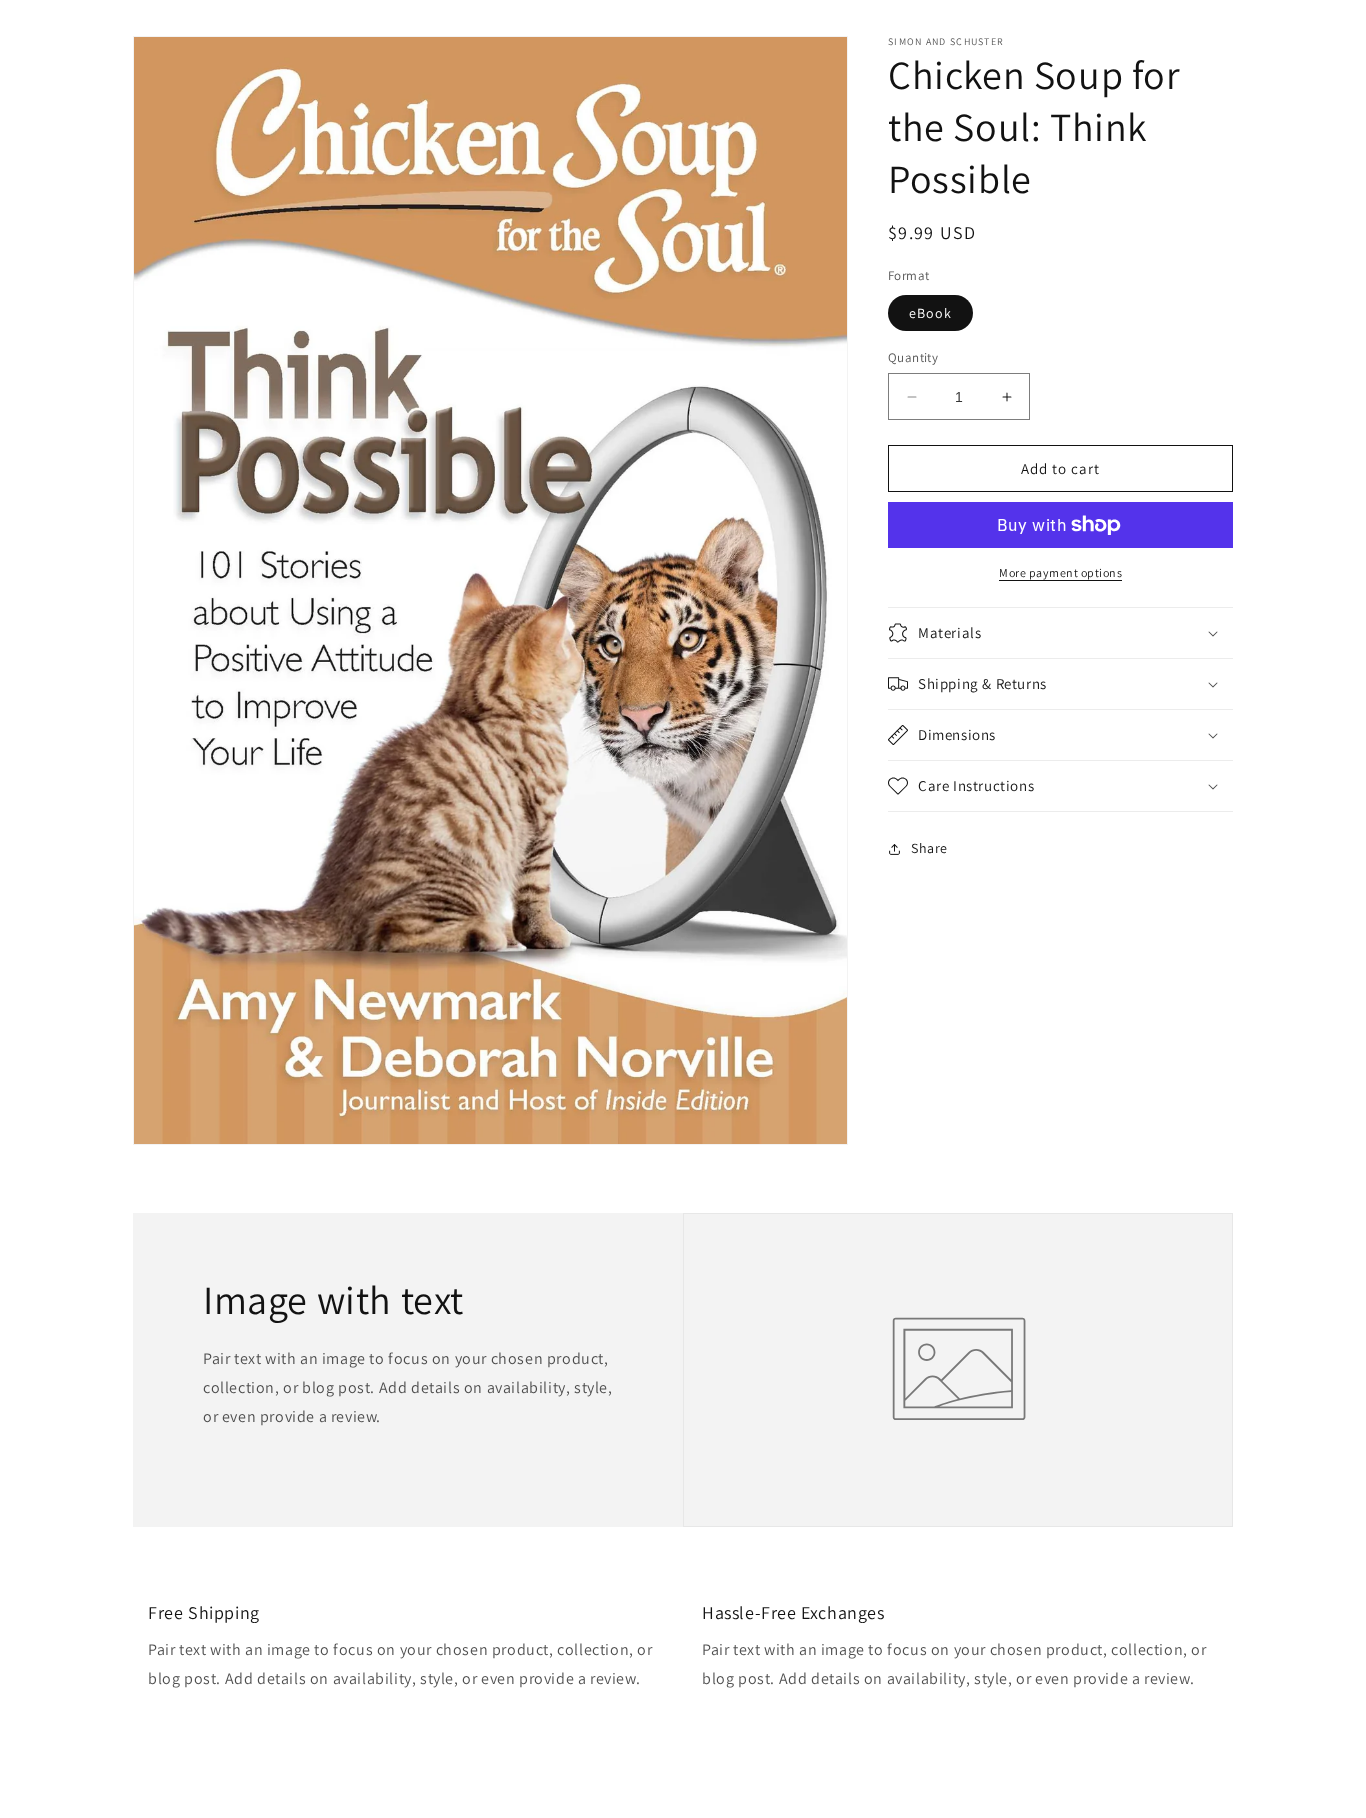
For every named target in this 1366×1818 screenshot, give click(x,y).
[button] (1060, 633)
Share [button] (929, 848)
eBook (930, 313)
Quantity (913, 357)
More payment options (1060, 572)
